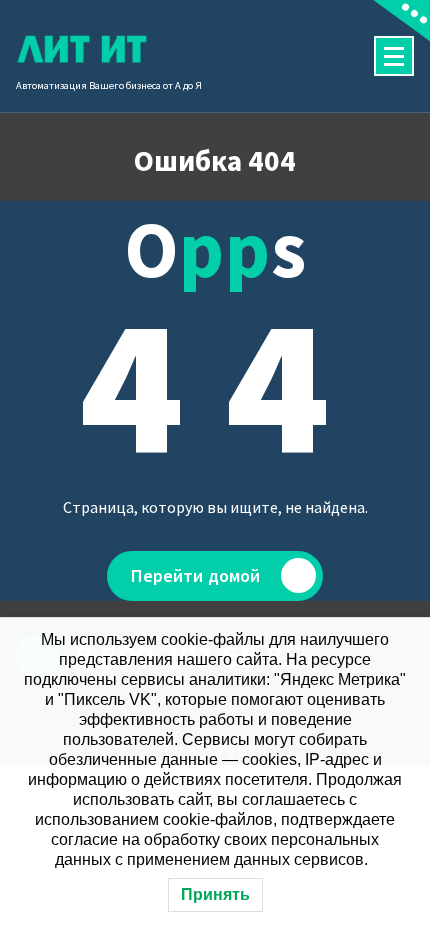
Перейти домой (195, 575)
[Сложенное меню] (394, 56)
